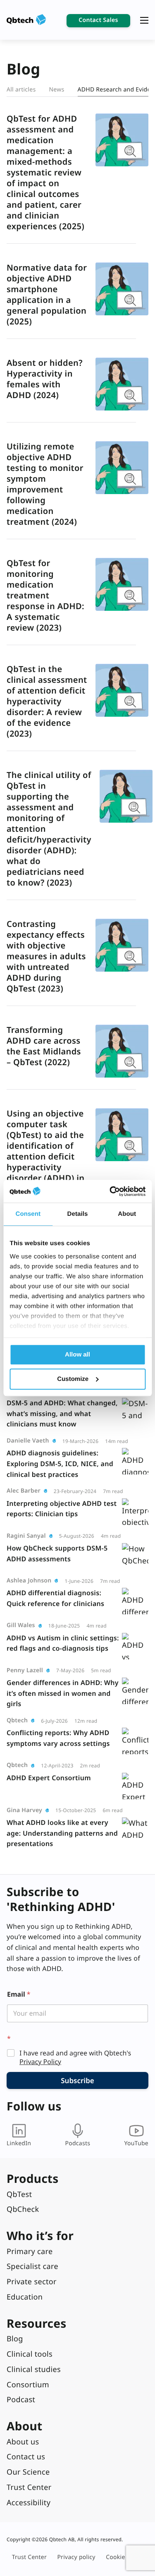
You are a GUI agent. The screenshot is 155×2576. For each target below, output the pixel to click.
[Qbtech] (26, 20)
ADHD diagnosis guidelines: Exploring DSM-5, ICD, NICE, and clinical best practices (60, 1463)
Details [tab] (78, 1214)
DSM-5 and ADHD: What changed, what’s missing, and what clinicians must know (62, 1413)
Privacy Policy (40, 2062)
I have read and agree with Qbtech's (75, 2057)
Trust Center (29, 2557)
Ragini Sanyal (26, 1536)
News (56, 90)
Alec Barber (24, 1491)
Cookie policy (124, 2557)
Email (19, 1994)
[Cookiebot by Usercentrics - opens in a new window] (110, 1191)
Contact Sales (98, 20)
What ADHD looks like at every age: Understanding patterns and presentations (62, 1833)
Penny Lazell (25, 1670)
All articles (21, 90)
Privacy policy (76, 2557)
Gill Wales (21, 1625)
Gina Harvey (24, 1810)
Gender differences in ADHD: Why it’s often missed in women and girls (63, 1693)
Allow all (77, 1355)
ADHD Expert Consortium (49, 1778)
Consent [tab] (28, 1214)
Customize (73, 1379)
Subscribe (77, 2080)
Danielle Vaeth (28, 1441)
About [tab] (127, 1214)
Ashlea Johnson (29, 1581)
